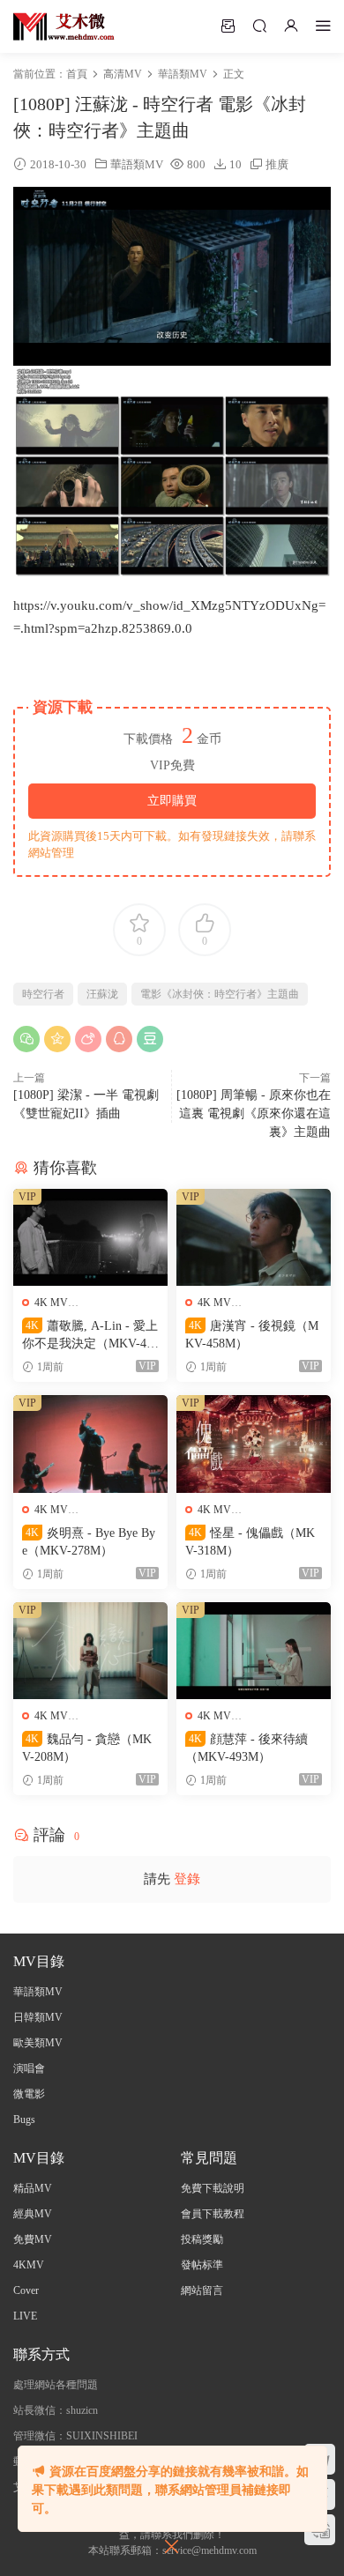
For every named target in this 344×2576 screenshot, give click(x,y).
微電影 (29, 2094)
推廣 (277, 164)
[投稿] (228, 26)
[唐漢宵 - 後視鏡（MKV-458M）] (254, 1238)
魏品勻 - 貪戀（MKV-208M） (87, 1748)
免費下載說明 (213, 2188)
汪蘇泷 (102, 994)
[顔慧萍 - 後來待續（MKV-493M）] (254, 1651)
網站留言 (202, 2290)
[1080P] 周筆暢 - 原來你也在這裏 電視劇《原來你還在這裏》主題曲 (254, 1114)
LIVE (25, 2316)
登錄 (187, 1879)
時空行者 (43, 994)
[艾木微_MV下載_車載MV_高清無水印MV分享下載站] (64, 26)
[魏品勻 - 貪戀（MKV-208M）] (90, 1651)
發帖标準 (202, 2265)
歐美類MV (38, 2043)
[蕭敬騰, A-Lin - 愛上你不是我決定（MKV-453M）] (90, 1238)
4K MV (51, 1303)
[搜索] (259, 26)
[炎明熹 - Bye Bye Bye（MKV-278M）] (90, 1444)
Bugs (24, 2119)
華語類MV (137, 164)
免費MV (33, 2239)
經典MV (33, 2214)
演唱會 (29, 2068)
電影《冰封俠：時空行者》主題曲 (220, 994)
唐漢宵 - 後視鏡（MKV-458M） (252, 1335)
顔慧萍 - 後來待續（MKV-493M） (247, 1748)
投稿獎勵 (202, 2239)
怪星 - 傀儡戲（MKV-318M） (250, 1542)
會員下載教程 (213, 2214)
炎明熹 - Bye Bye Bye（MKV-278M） (89, 1542)
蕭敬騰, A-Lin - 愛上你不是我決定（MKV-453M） (90, 1336)
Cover (26, 2290)
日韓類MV (38, 2017)
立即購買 (172, 801)
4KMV (29, 2265)
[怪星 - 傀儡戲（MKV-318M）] (254, 1444)
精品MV (33, 2188)
